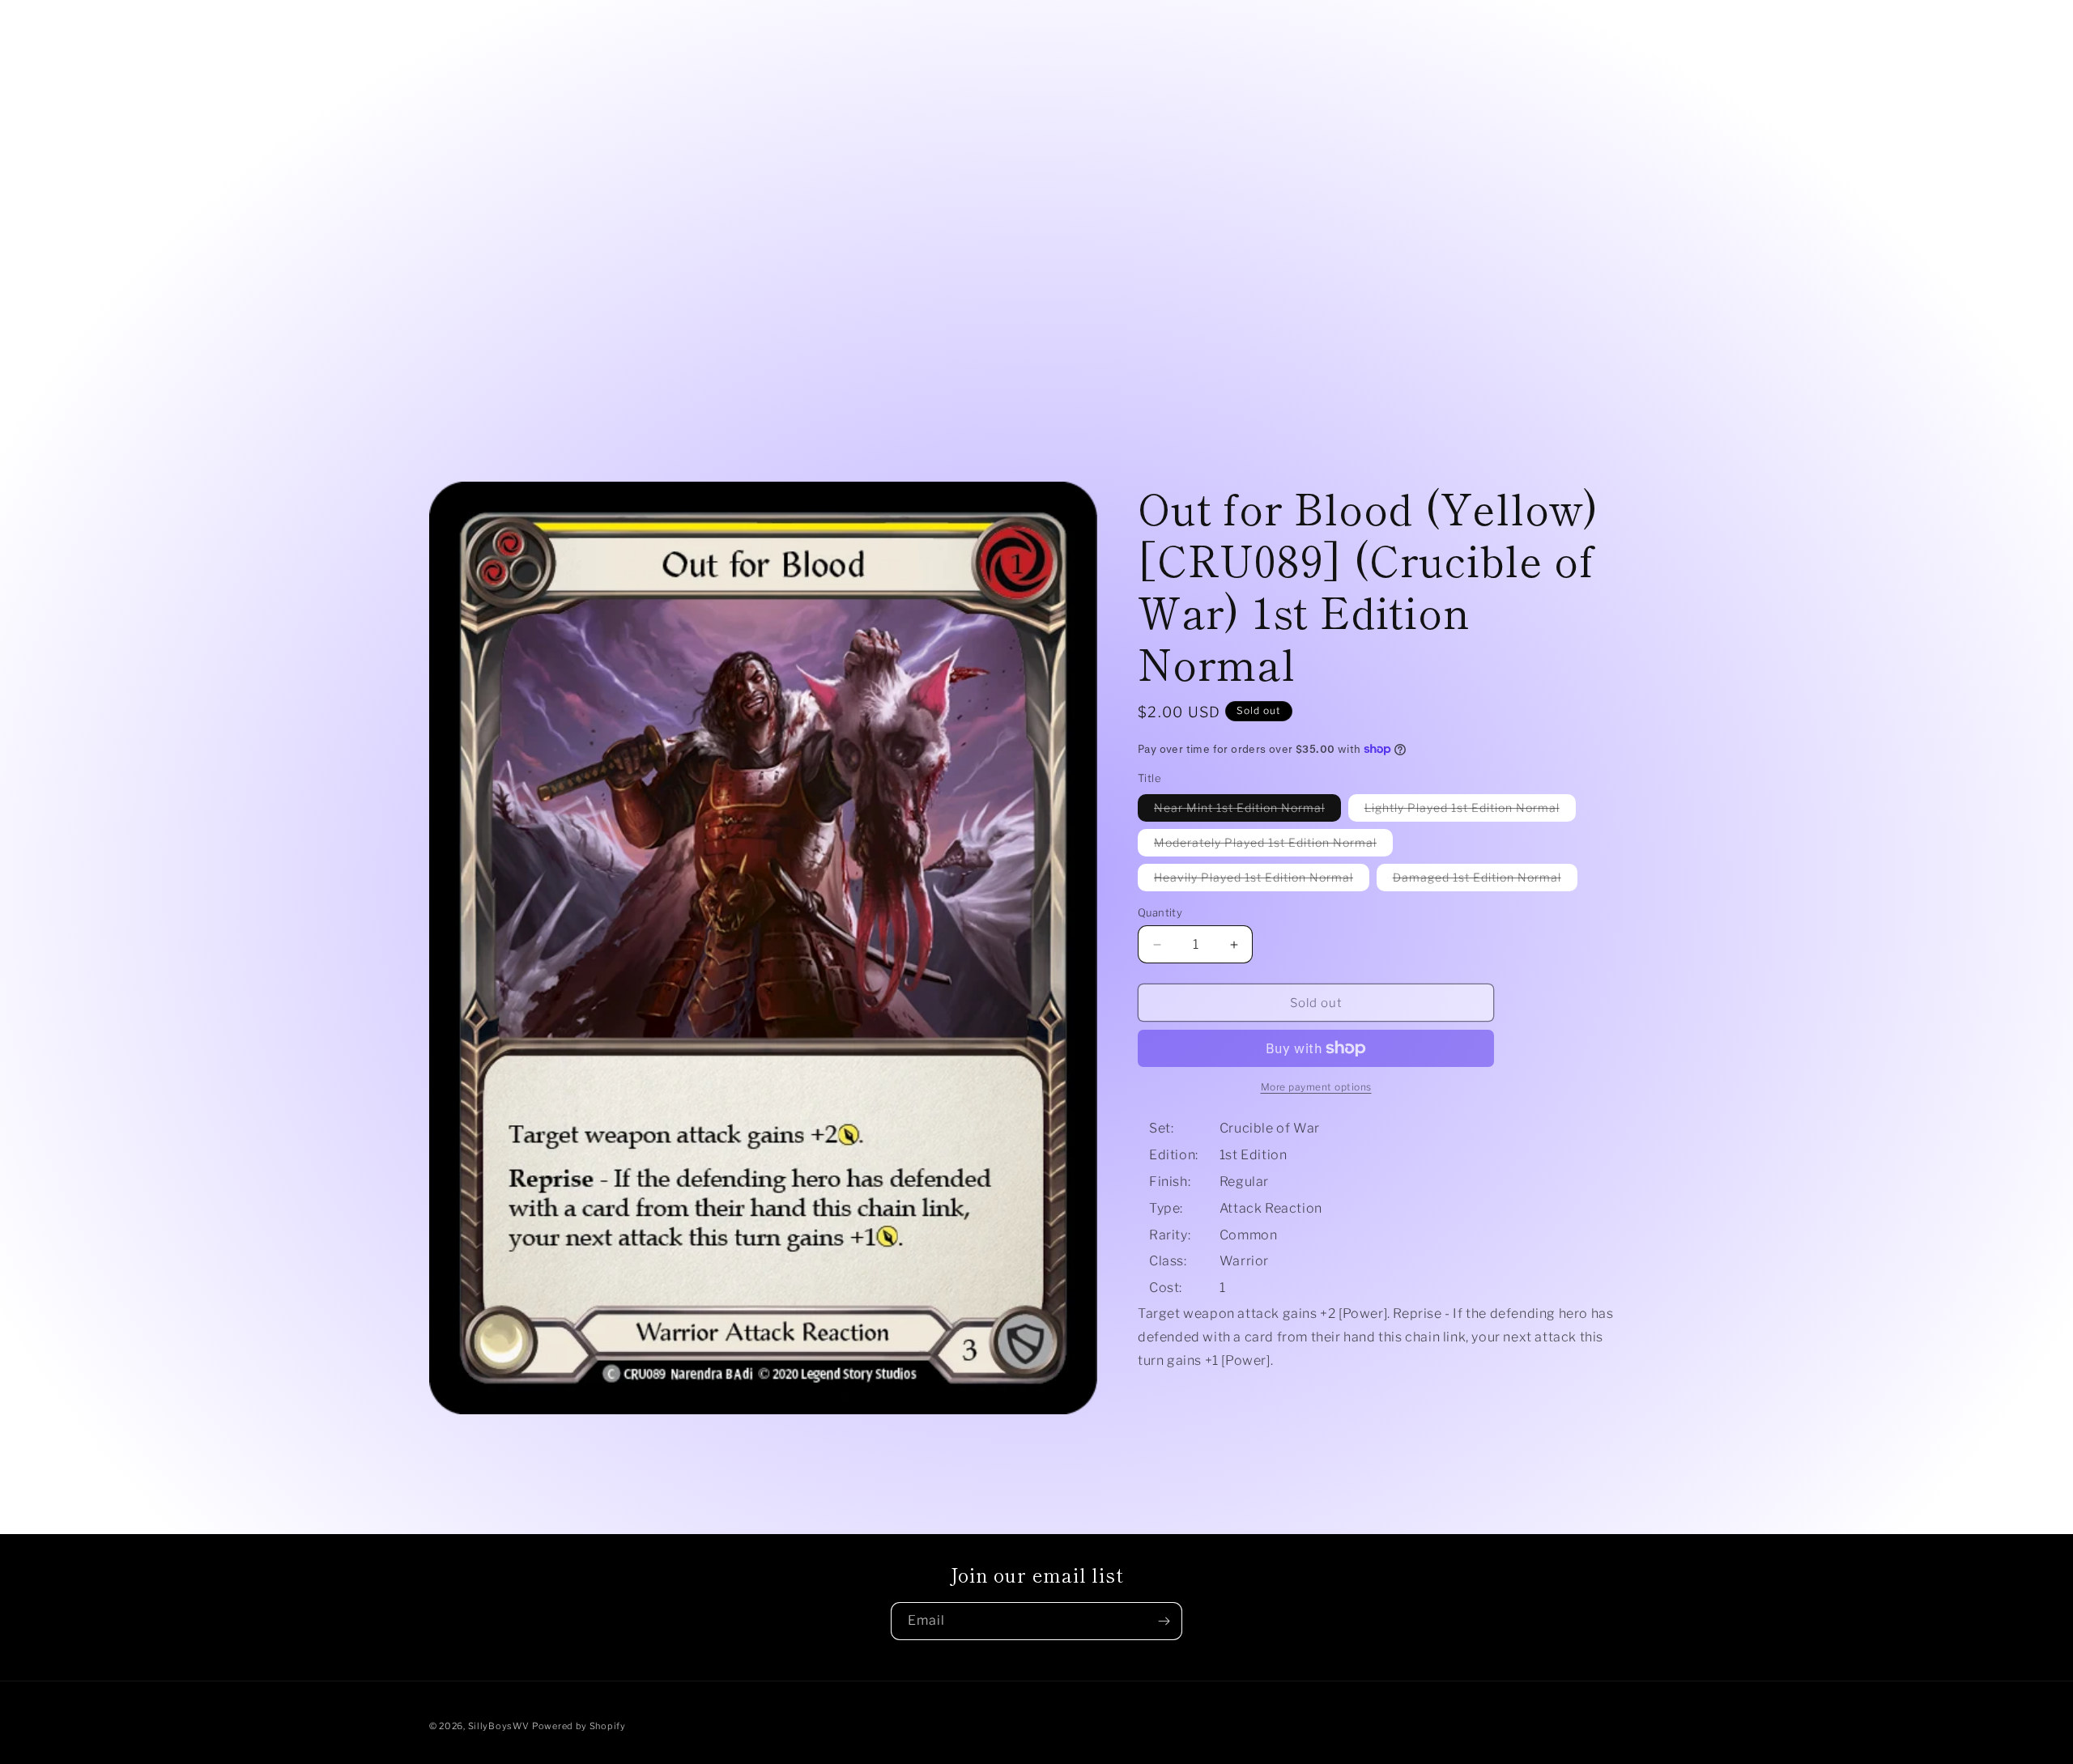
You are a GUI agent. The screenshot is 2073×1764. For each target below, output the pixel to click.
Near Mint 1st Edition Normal (1247, 811)
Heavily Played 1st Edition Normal (1262, 880)
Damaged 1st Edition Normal (1485, 880)
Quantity (1160, 912)
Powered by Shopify (579, 1726)
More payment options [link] (1316, 1087)
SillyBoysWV (499, 1726)
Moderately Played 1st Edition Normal (1273, 846)
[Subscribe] (1164, 1621)
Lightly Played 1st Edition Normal (1470, 811)
